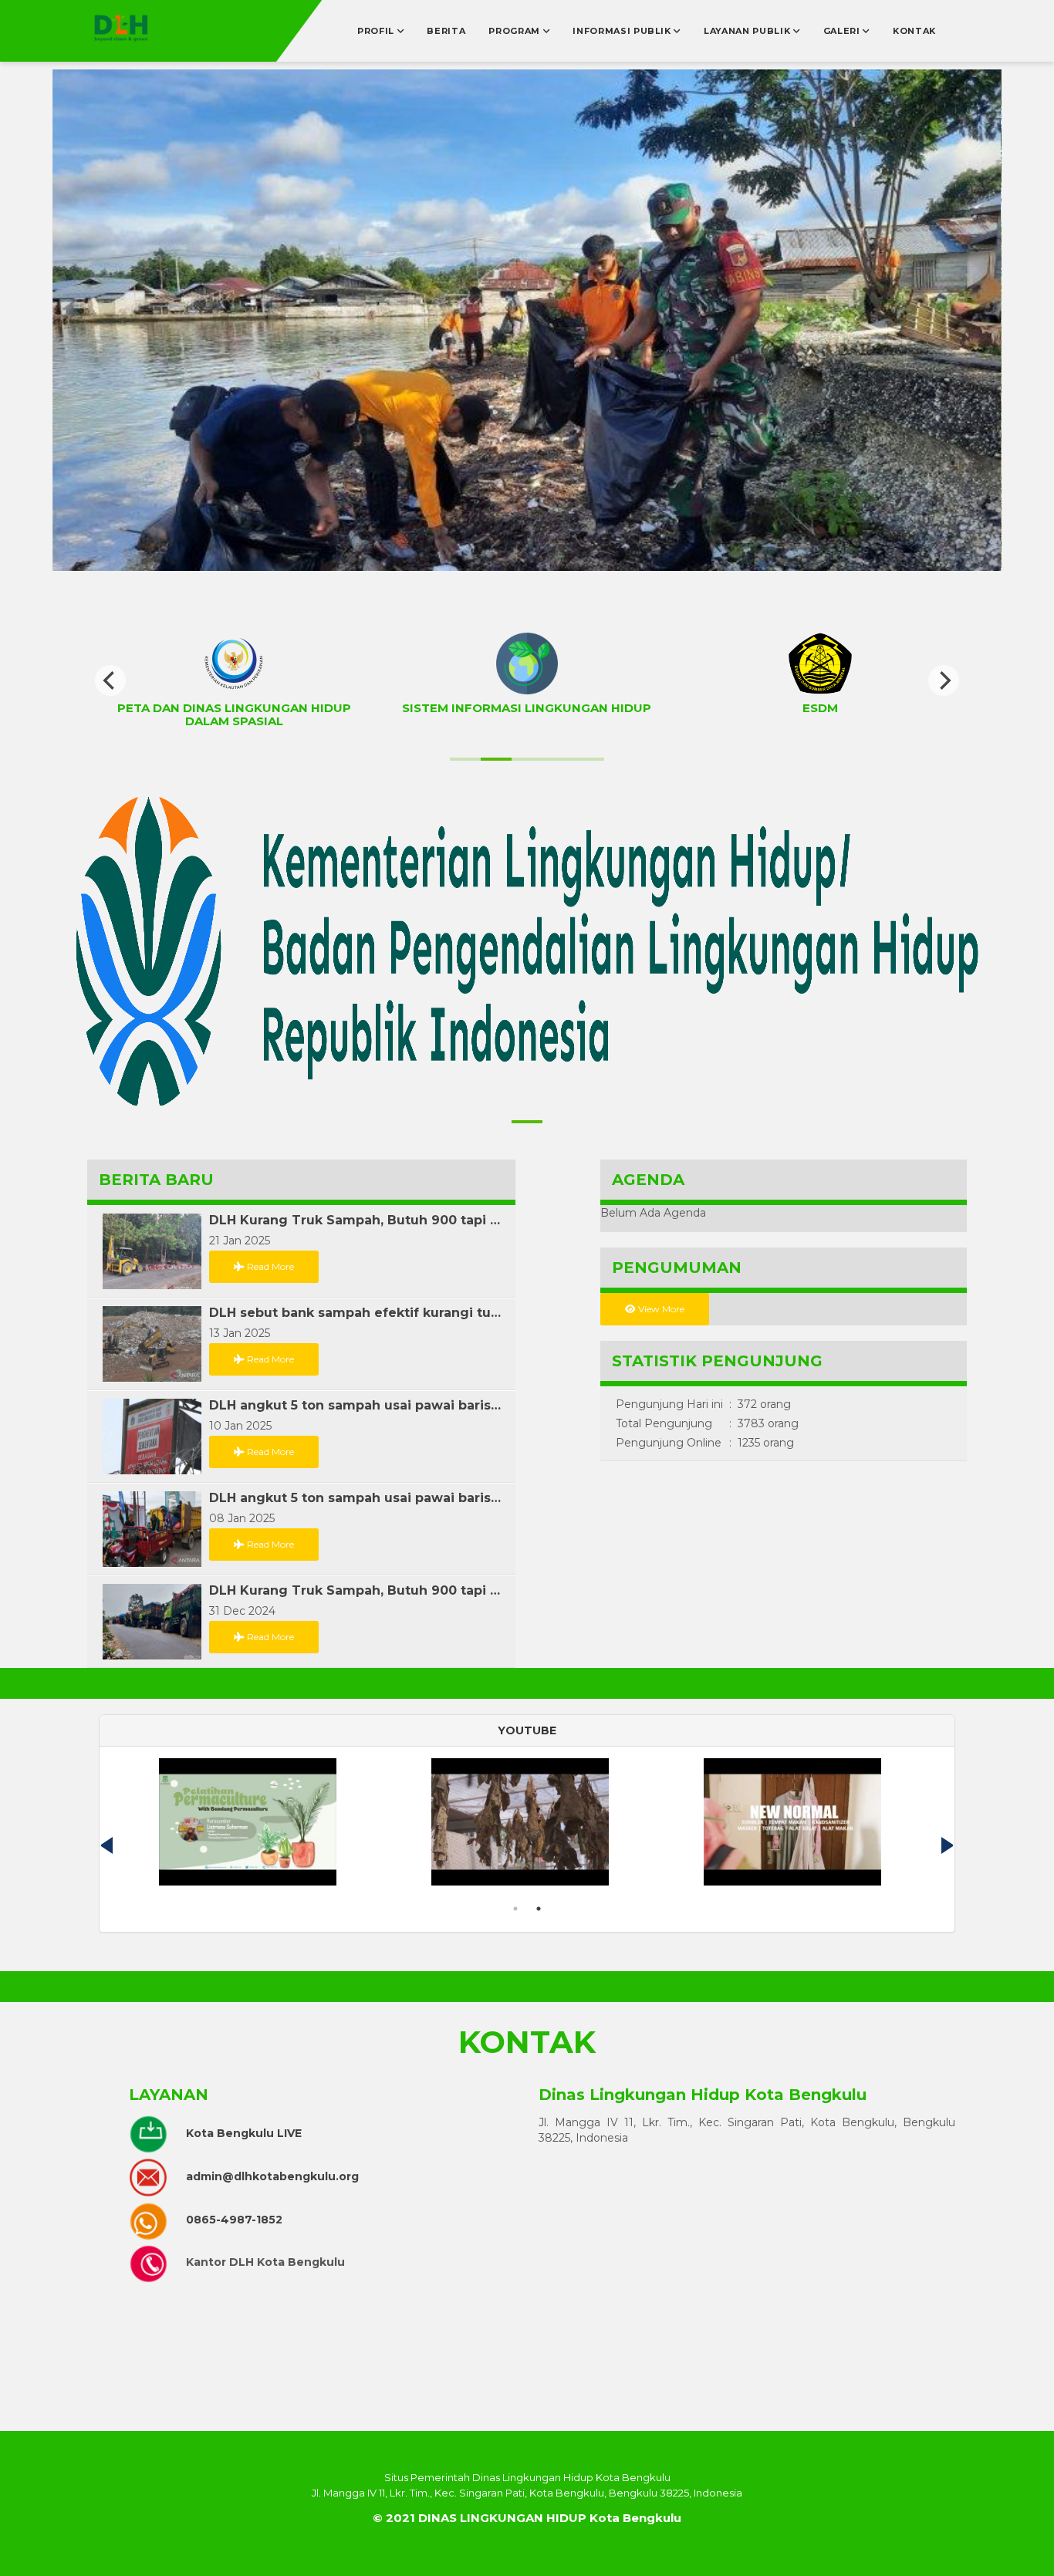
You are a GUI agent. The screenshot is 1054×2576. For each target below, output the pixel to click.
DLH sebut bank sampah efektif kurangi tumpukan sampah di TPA (356, 1313)
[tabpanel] (800, 1828)
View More (660, 1309)
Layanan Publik (748, 31)
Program (515, 31)
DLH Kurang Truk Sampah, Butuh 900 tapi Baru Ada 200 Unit (356, 1220)
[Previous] (110, 680)
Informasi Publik (623, 31)
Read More (269, 1266)
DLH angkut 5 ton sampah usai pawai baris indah (356, 1406)
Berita (446, 31)
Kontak (914, 31)
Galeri (843, 31)
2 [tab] (539, 1909)
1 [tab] (515, 1909)
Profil (377, 31)
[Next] (944, 680)
